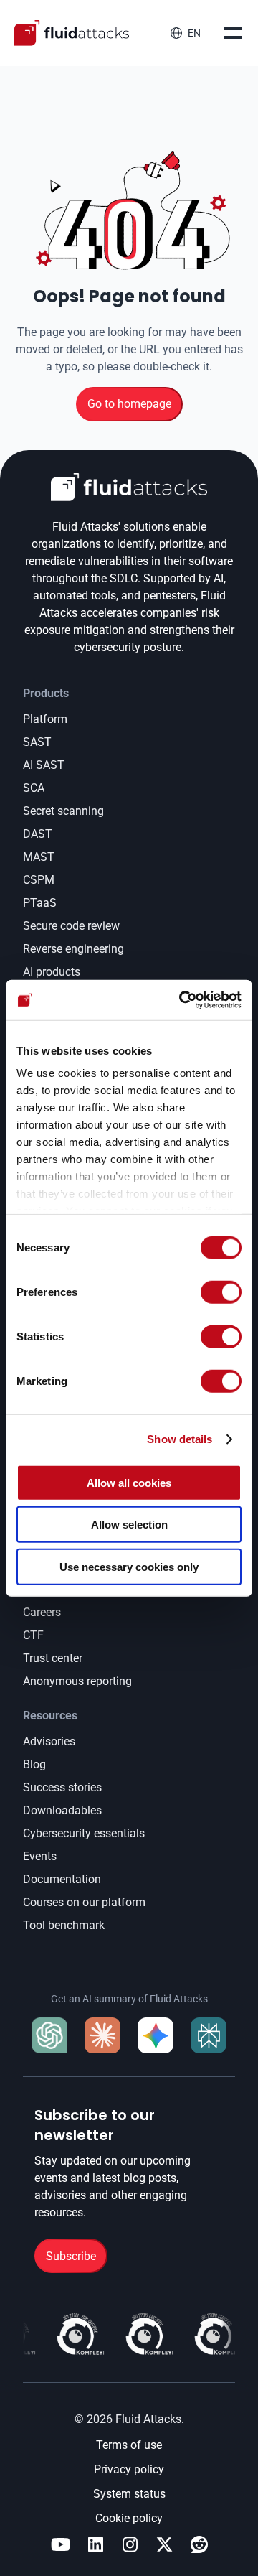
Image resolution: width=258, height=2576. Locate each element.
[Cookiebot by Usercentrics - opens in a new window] (182, 1000)
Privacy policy (129, 2469)
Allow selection (129, 1525)
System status (129, 2494)
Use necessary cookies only (129, 1566)
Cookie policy (129, 2518)
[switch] (221, 1292)
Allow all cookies (129, 1482)
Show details (180, 1439)
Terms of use (129, 2445)
